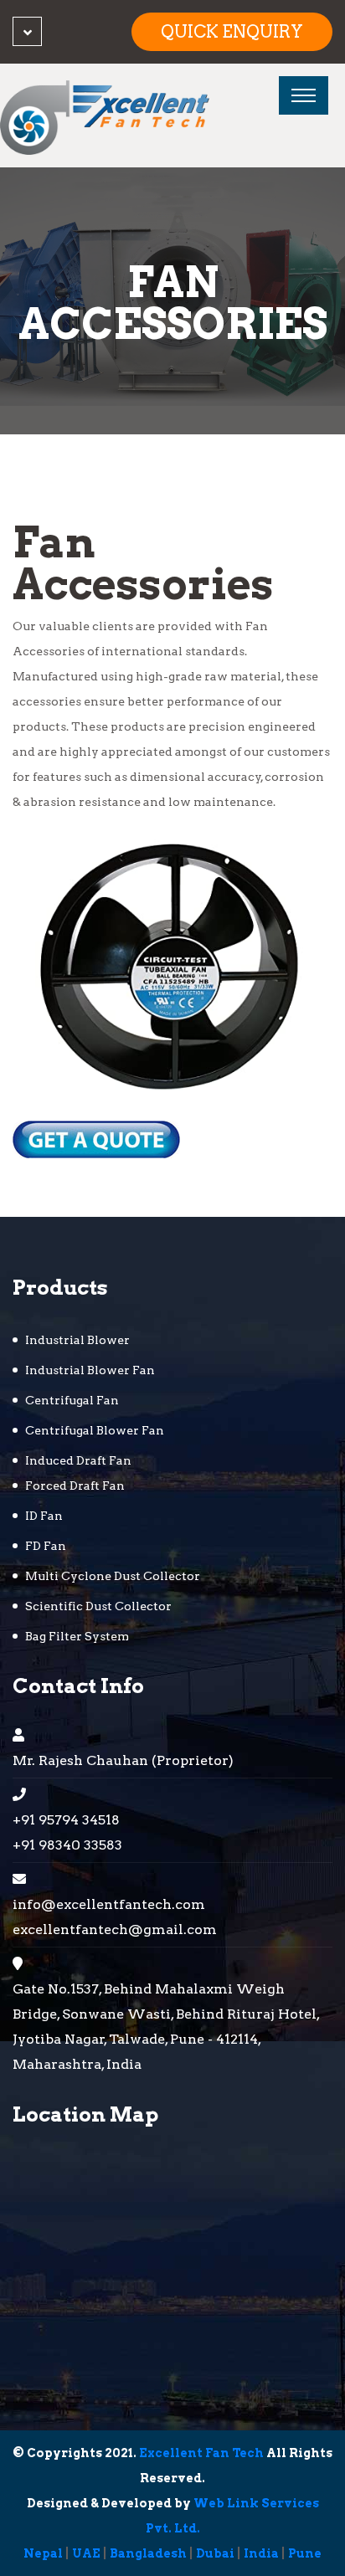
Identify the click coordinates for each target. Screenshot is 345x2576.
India (261, 2553)
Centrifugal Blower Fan (95, 1430)
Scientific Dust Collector (98, 1606)
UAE (86, 2553)
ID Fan (44, 1516)
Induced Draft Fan (78, 1460)
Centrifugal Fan (72, 1400)
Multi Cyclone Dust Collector (113, 1576)
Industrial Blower (77, 1340)
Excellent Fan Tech (201, 2453)
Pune (305, 2553)
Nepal (43, 2553)
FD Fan (46, 1546)
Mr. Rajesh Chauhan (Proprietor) (123, 1760)
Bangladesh (148, 2553)
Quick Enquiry (232, 32)
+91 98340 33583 (67, 1845)
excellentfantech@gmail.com (115, 1929)
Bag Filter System (77, 1636)
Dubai (215, 2553)
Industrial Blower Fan (90, 1370)
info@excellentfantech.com (109, 1904)
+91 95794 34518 (66, 1820)
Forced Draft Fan (75, 1486)
